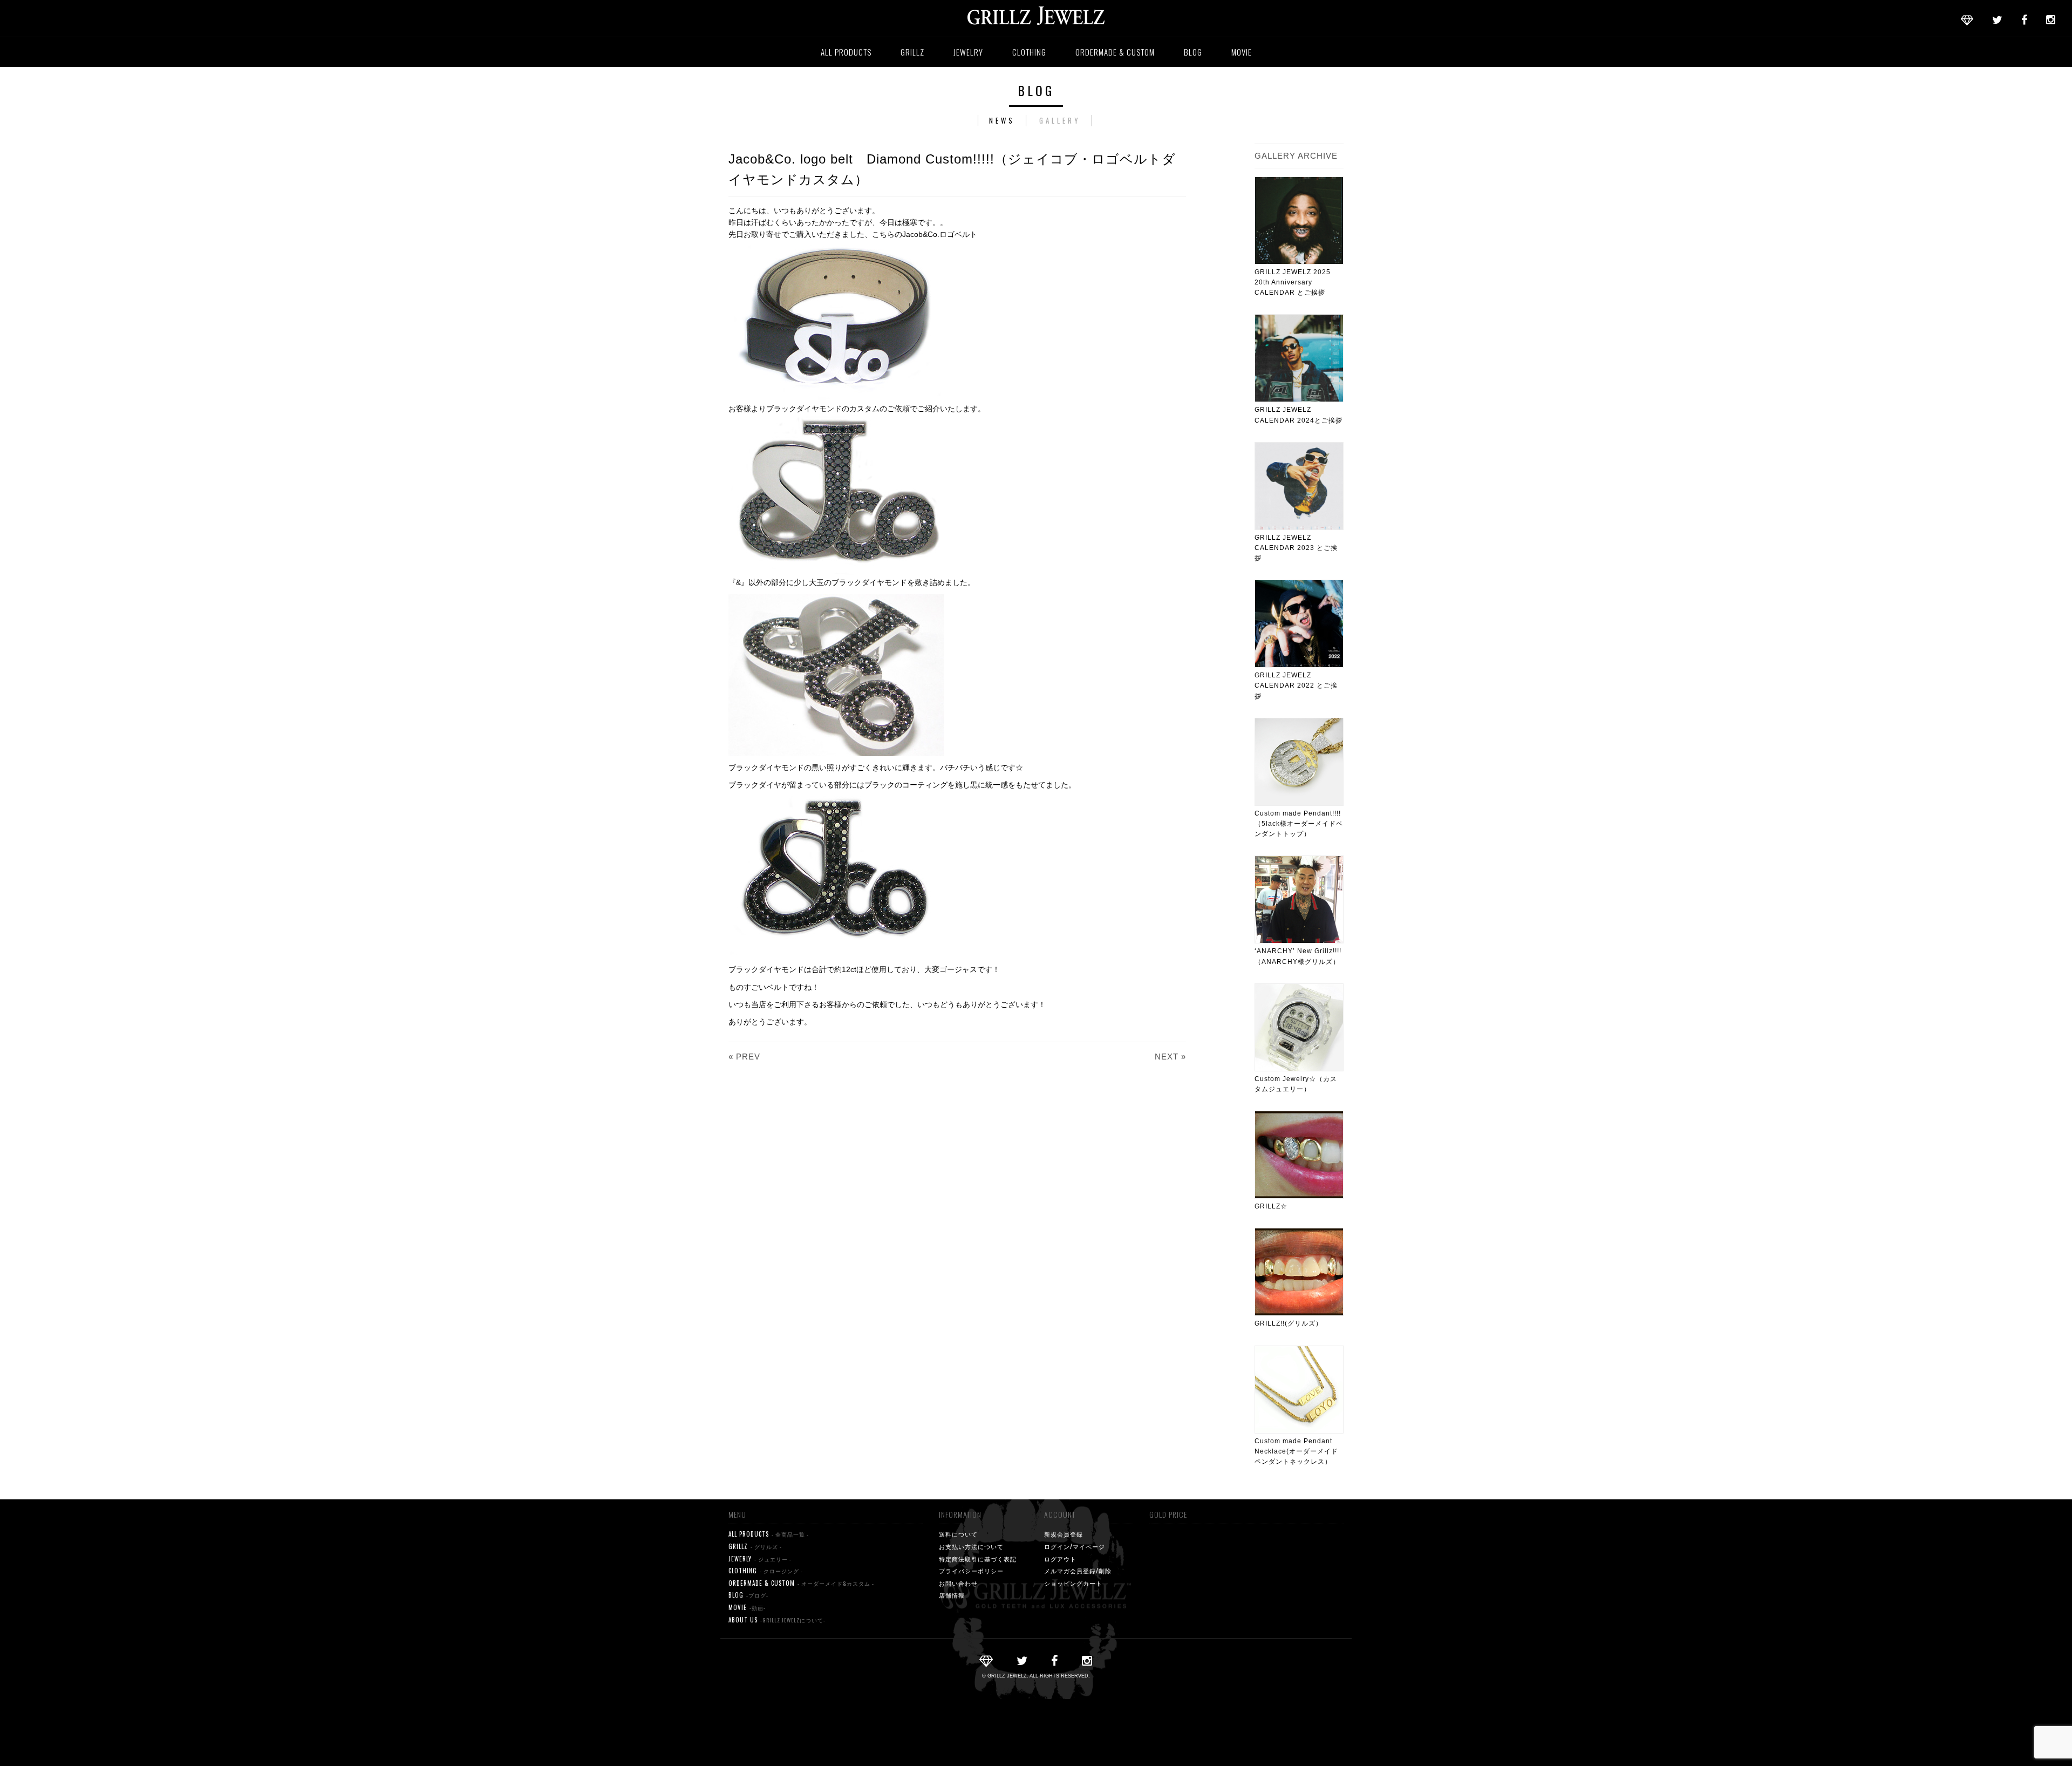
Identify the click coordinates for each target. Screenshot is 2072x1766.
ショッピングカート (1073, 1583)
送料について (958, 1534)
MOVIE (1242, 52)
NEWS (1002, 120)
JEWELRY (968, 52)
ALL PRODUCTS (846, 52)
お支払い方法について (971, 1546)
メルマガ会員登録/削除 (1078, 1571)
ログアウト (1060, 1559)
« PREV (744, 1057)
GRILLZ (912, 52)
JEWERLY (760, 1559)
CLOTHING (1029, 52)
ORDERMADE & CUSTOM (1115, 52)
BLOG (1193, 52)
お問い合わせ (958, 1583)
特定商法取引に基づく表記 (978, 1559)
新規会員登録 (1064, 1534)
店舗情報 (952, 1595)
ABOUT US (777, 1620)
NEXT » (1170, 1057)
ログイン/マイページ (1075, 1546)
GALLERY (1060, 120)
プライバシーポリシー (971, 1571)
